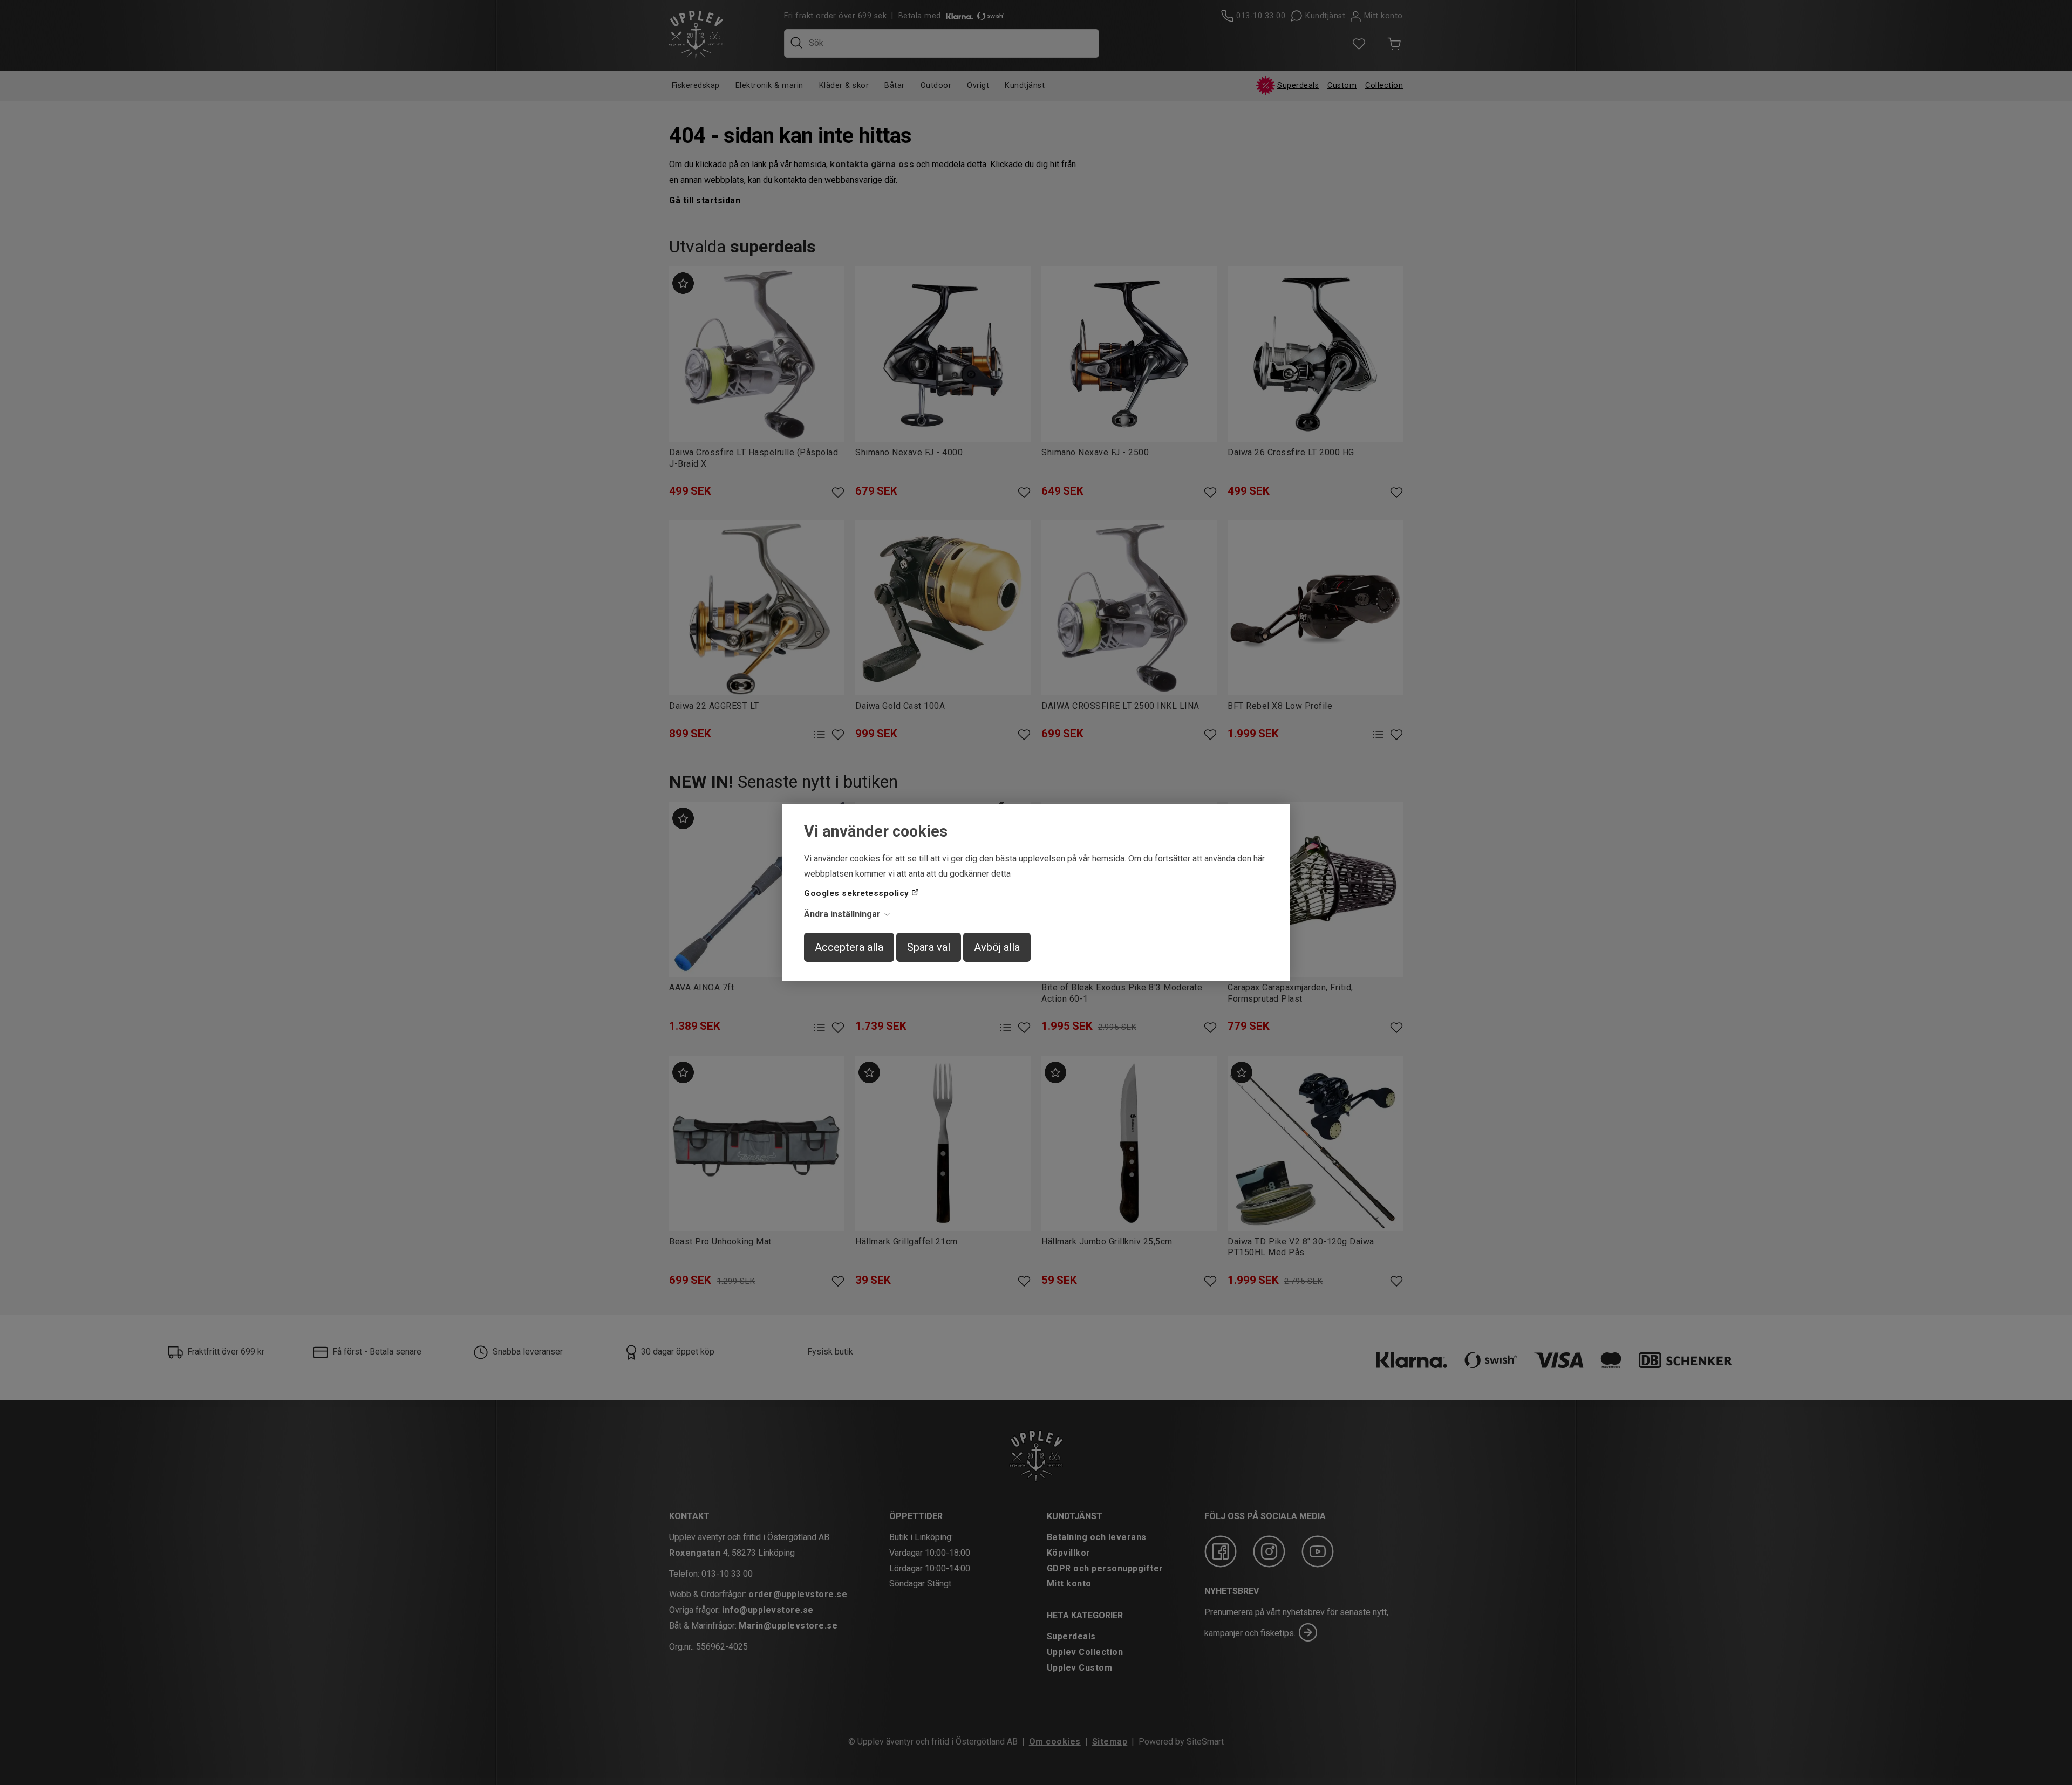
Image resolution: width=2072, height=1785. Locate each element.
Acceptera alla (849, 947)
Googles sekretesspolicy (858, 893)
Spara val (929, 947)
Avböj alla (997, 947)
